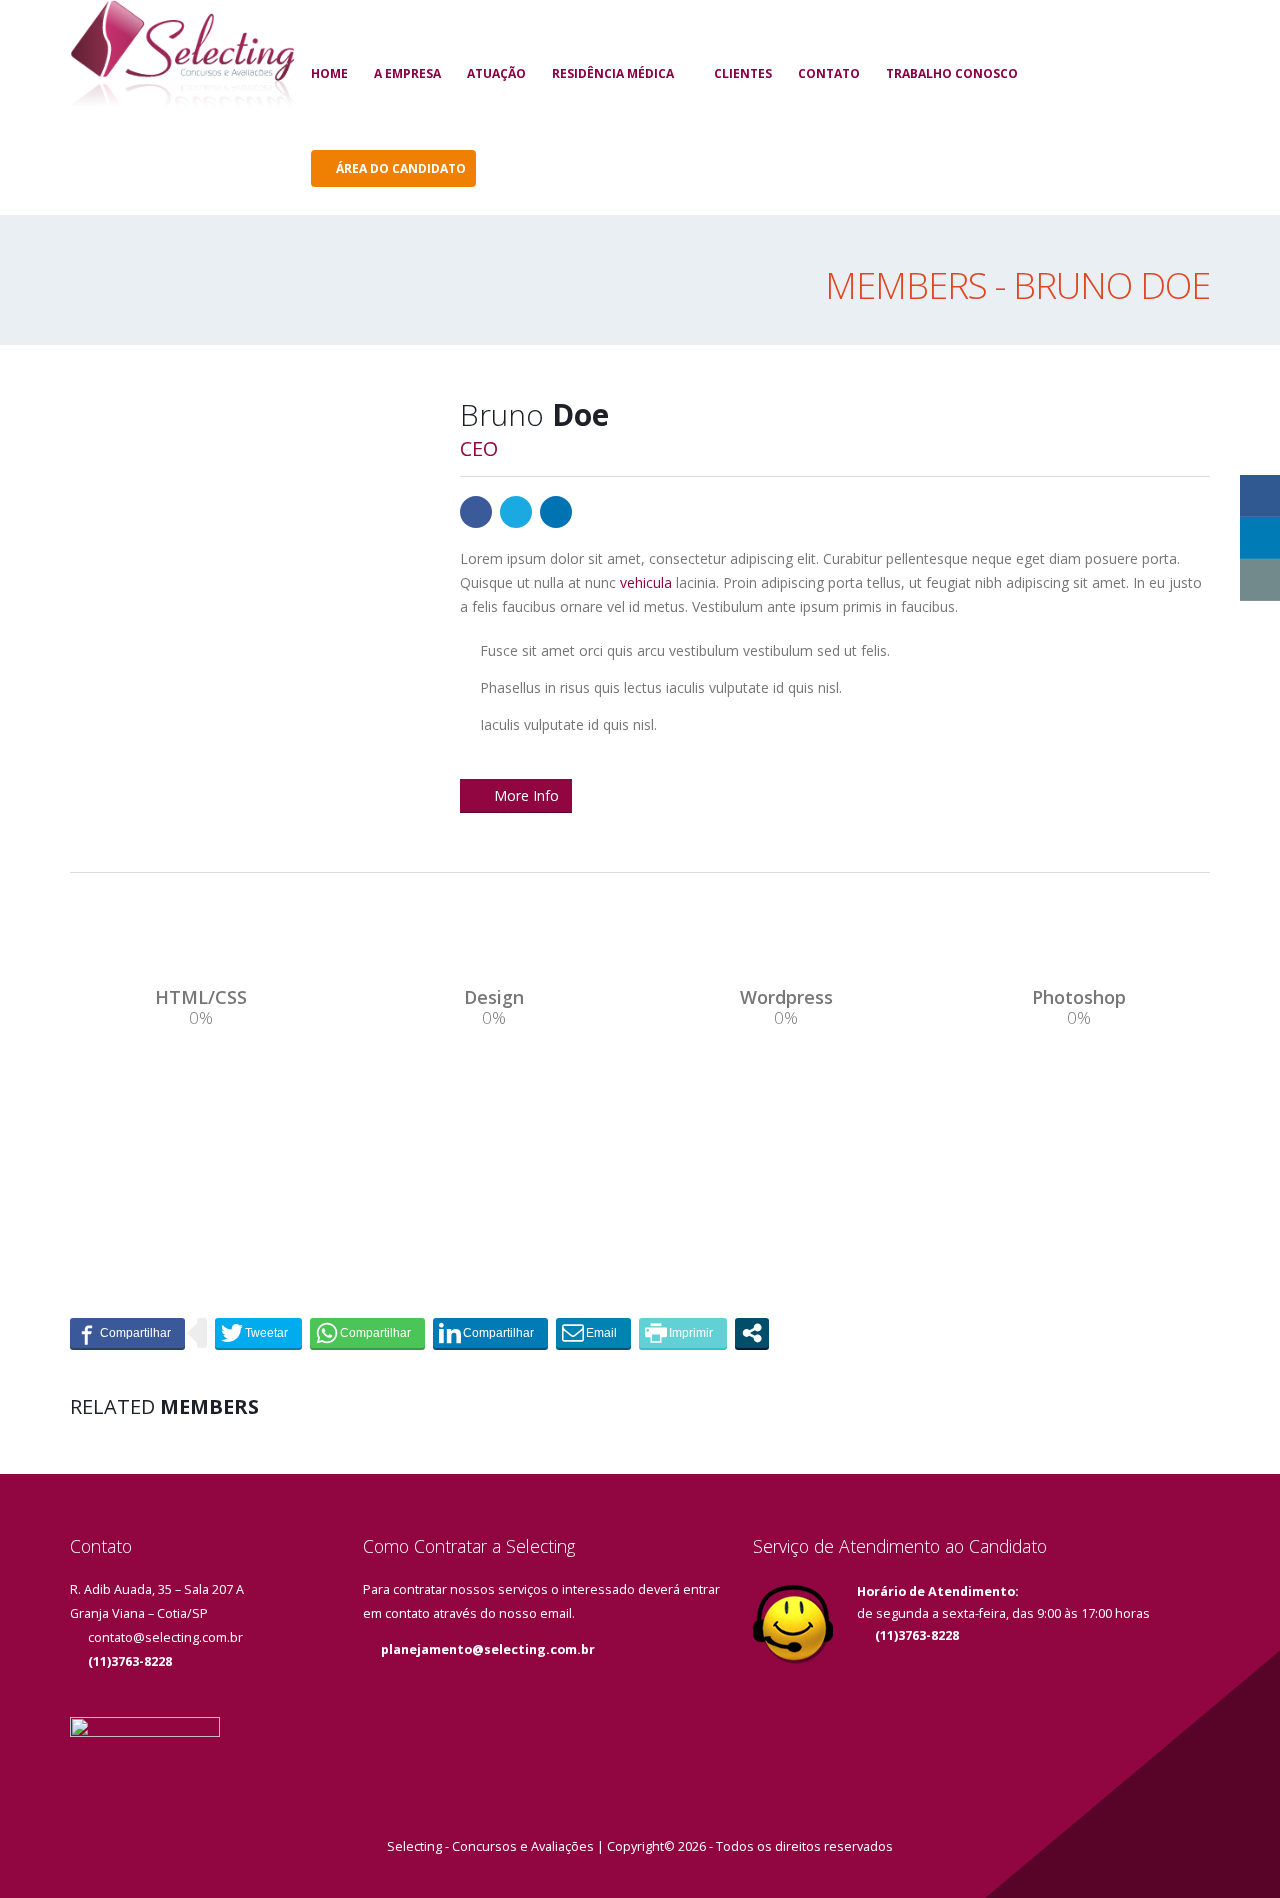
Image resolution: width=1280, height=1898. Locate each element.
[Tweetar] (258, 1333)
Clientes (743, 73)
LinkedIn (556, 512)
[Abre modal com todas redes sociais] (752, 1333)
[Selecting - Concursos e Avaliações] (182, 56)
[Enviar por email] (593, 1333)
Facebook (476, 512)
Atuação (496, 73)
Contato (829, 73)
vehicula (646, 582)
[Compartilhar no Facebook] (127, 1333)
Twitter (516, 512)
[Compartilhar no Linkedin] (490, 1333)
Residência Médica (613, 73)
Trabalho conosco (952, 73)
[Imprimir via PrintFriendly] (683, 1333)
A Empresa (407, 73)
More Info (526, 795)
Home (329, 73)
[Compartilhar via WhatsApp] (367, 1333)
